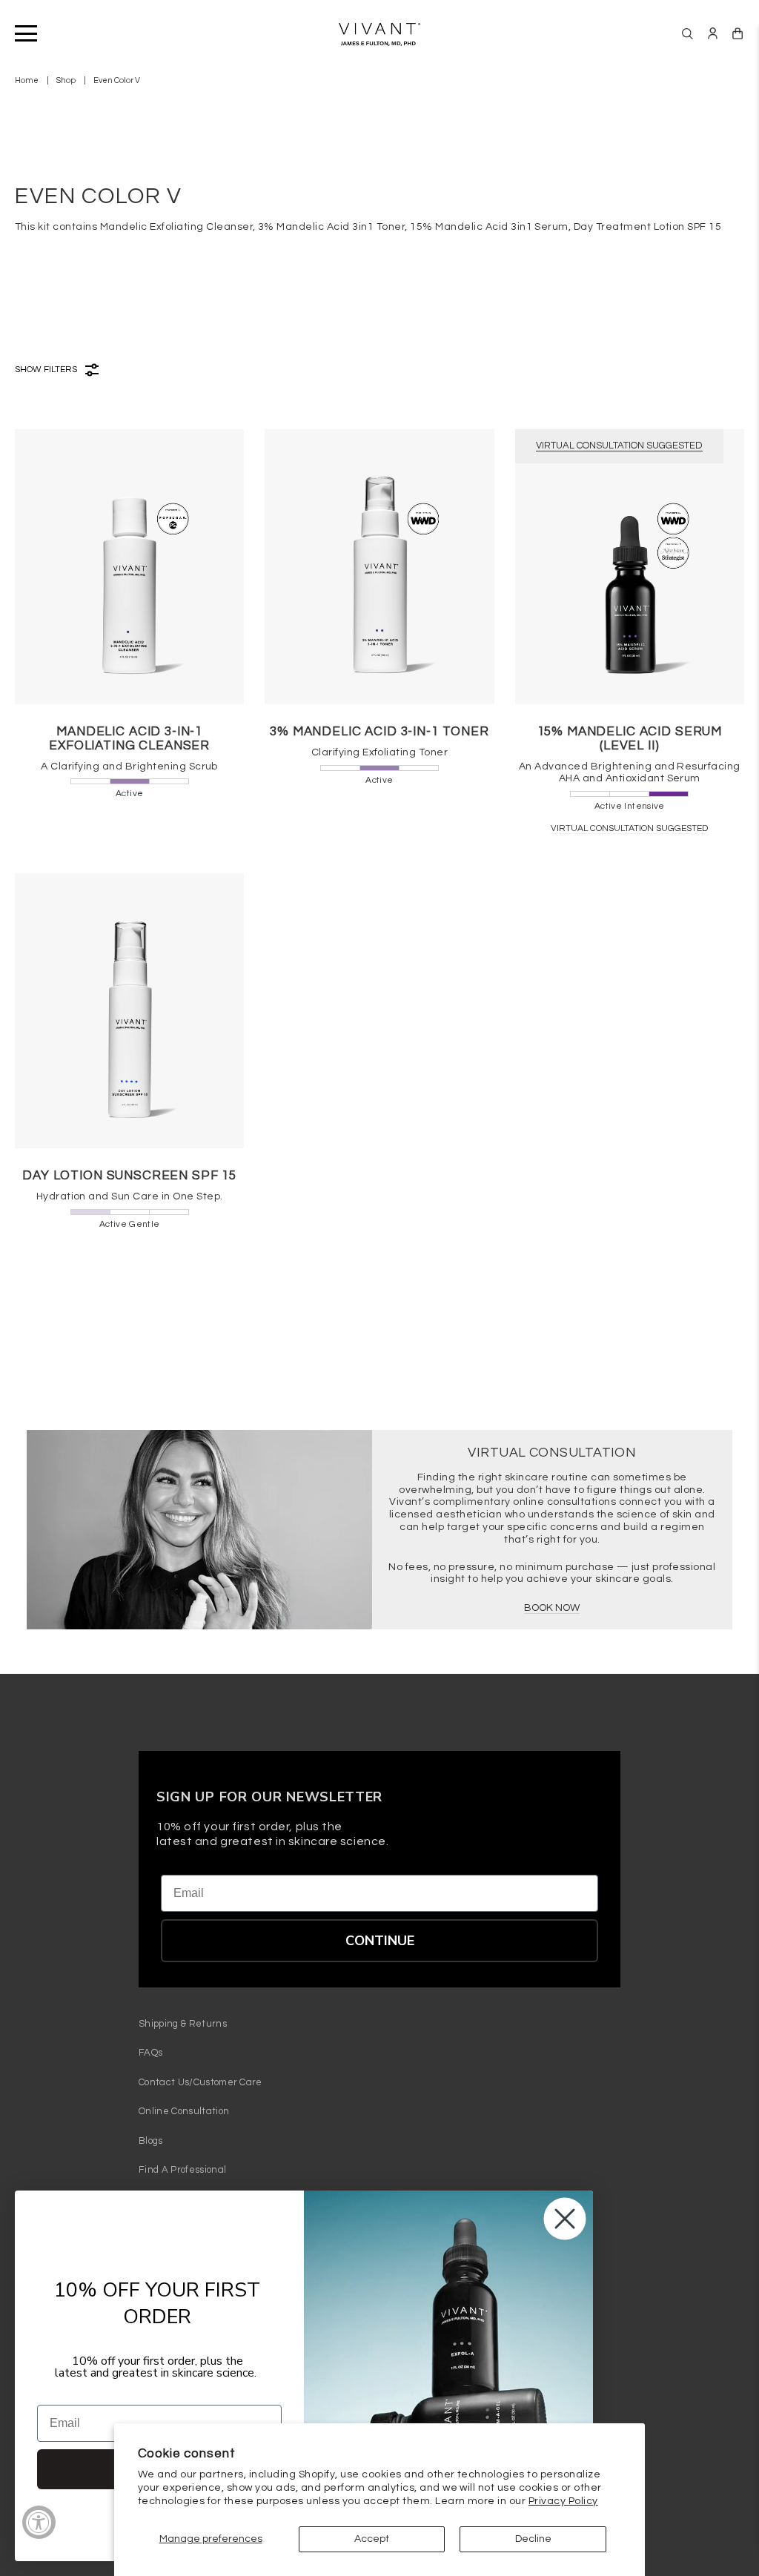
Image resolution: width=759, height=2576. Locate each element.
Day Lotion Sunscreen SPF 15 (129, 1176)
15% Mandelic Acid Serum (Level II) (630, 739)
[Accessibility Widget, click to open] (39, 2522)
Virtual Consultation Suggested (629, 829)
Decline (533, 2539)
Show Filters (46, 370)
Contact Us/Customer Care (200, 2082)
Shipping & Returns (183, 2024)
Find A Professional (182, 2170)
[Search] (687, 34)
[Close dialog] (565, 2219)
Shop (66, 80)
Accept (372, 2539)
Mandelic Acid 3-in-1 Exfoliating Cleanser (129, 739)
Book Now (552, 1608)
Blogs (151, 2141)
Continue (380, 1941)
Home (27, 80)
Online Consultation (184, 2111)
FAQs (150, 2053)
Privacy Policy (563, 2501)
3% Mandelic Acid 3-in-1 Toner (379, 732)
